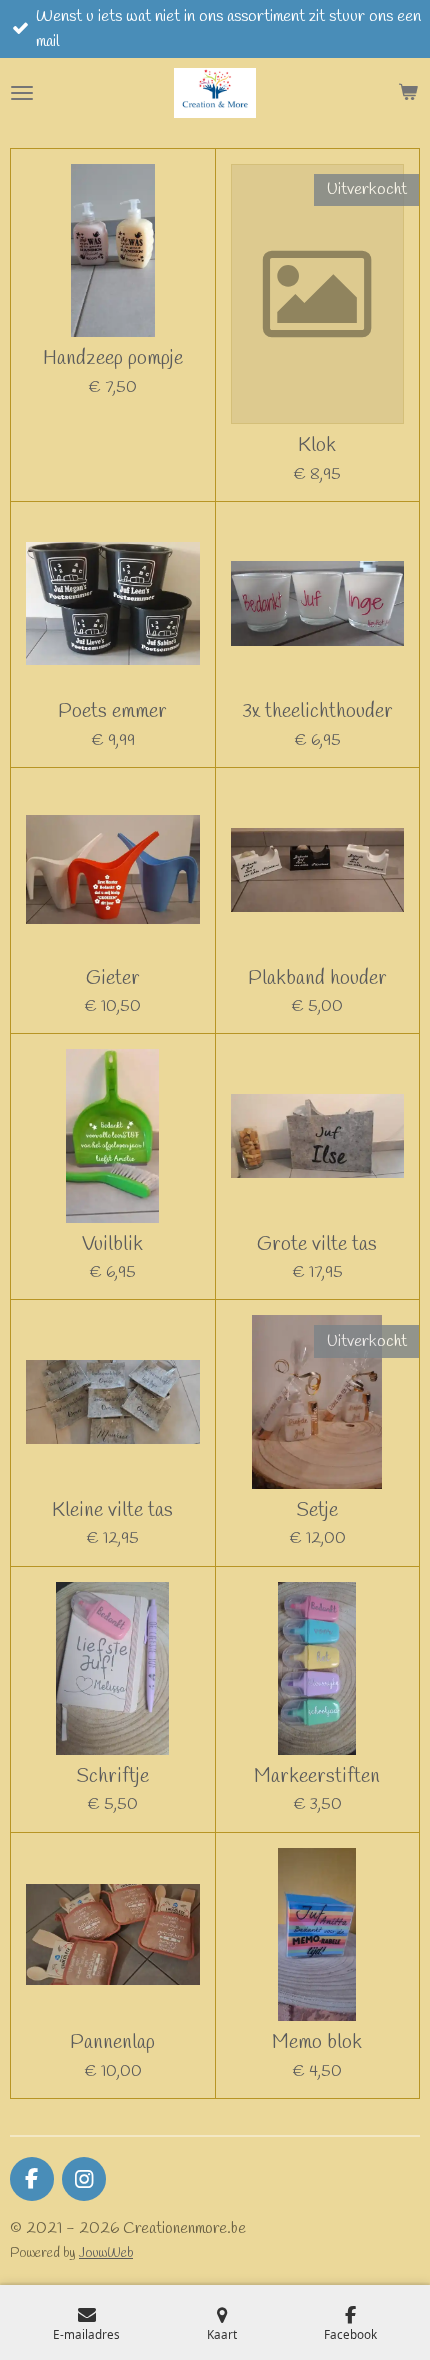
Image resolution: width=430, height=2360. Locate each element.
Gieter (113, 978)
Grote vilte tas (317, 1244)
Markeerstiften (317, 1776)
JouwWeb (106, 2253)
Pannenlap (112, 2042)
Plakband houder (317, 978)
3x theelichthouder (317, 711)
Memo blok (317, 2042)
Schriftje (112, 1776)
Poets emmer (112, 711)
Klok (317, 445)
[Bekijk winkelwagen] (408, 93)
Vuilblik (112, 1244)
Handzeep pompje (113, 358)
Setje (317, 1510)
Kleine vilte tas (112, 1510)
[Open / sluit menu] (22, 93)
